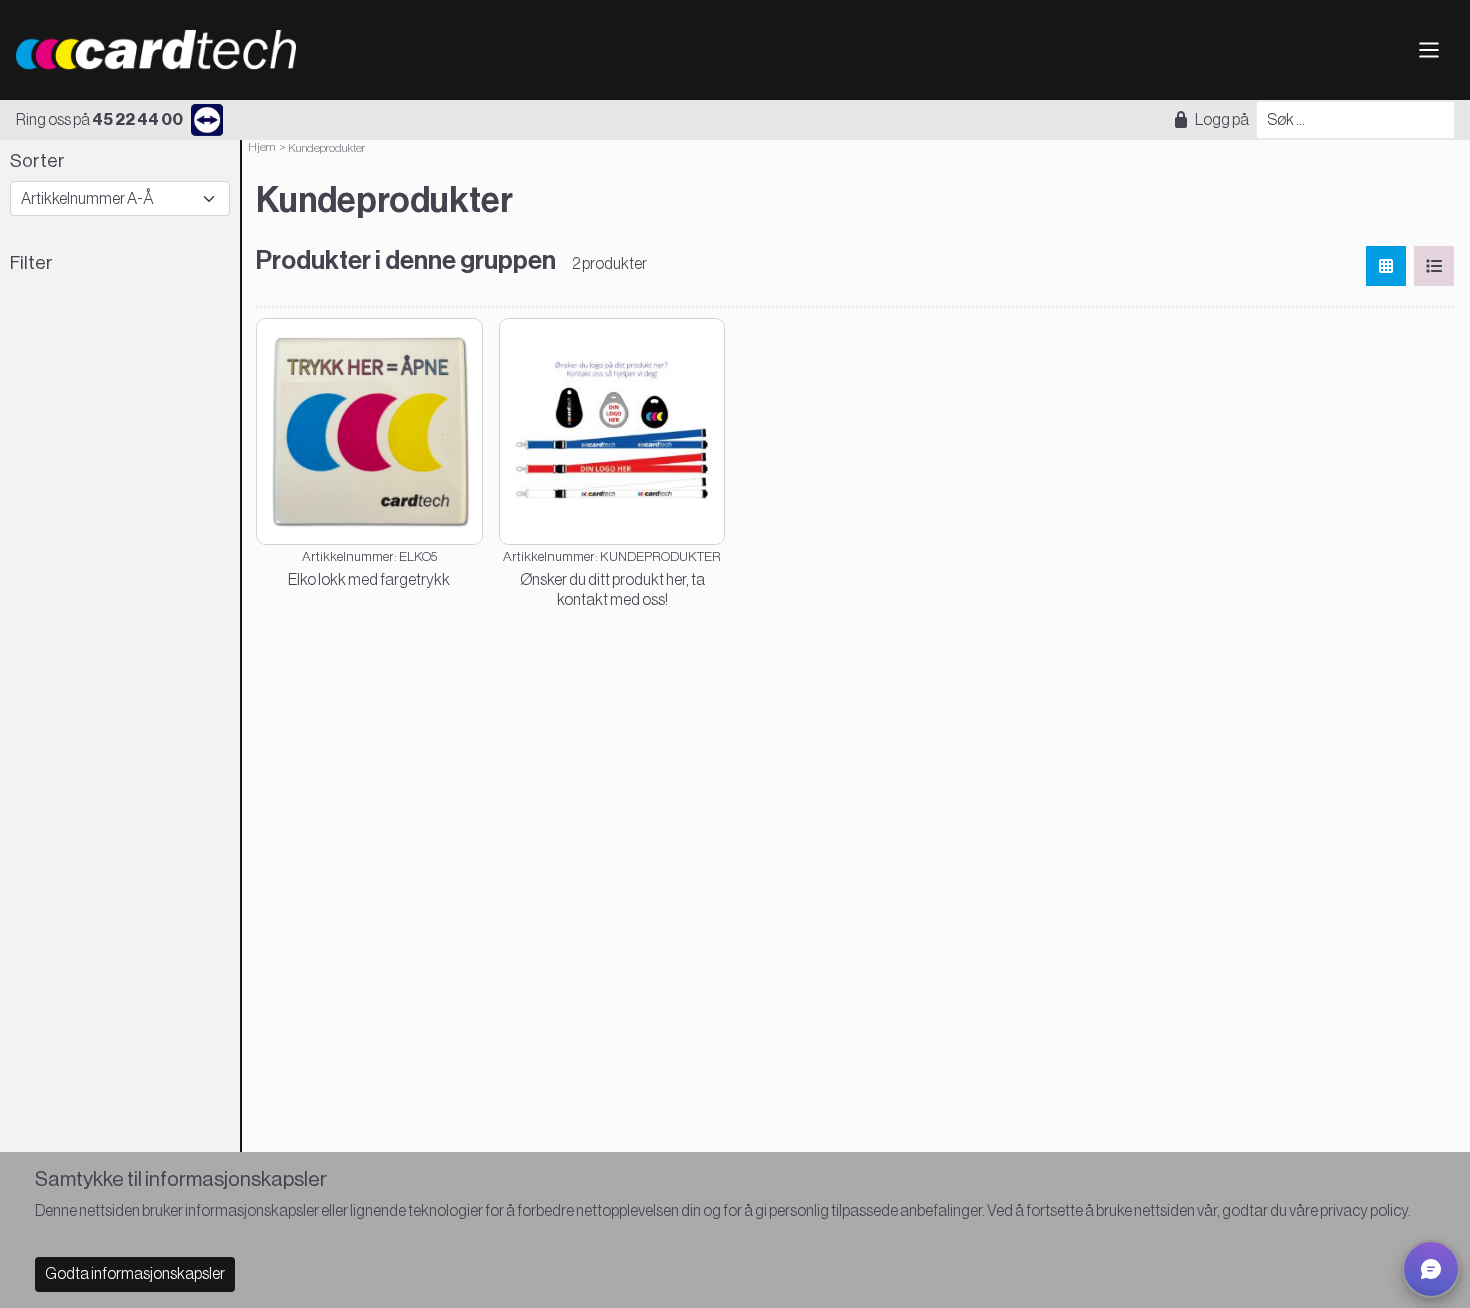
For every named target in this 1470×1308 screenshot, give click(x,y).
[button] (1431, 1269)
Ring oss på (99, 120)
